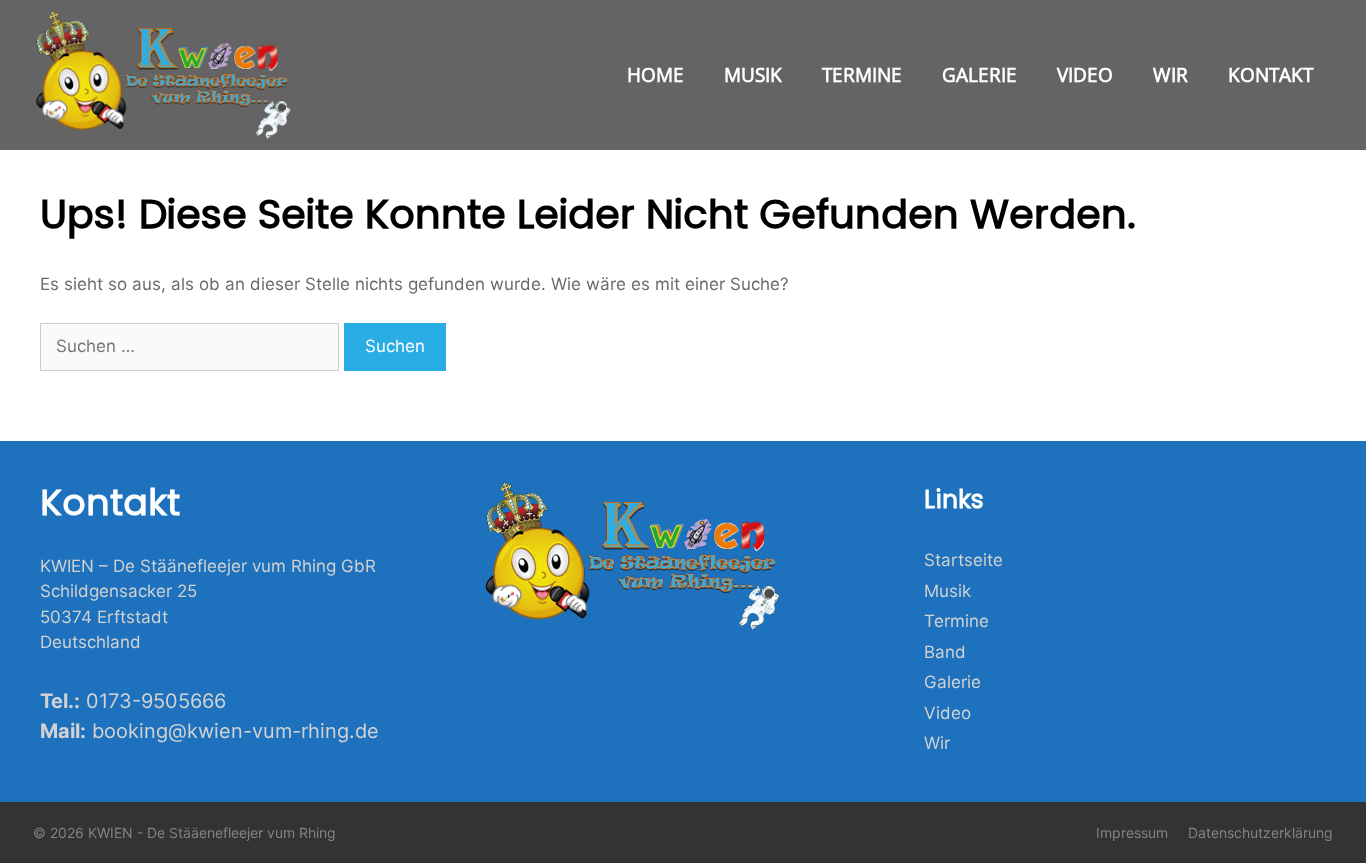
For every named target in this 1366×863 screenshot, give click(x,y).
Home (655, 75)
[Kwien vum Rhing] (168, 75)
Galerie (979, 75)
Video (1085, 75)
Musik (753, 75)
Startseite (963, 560)
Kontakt (1270, 75)
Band (945, 652)
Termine (862, 75)
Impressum (1132, 832)
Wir (1170, 75)
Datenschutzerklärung (1260, 832)
